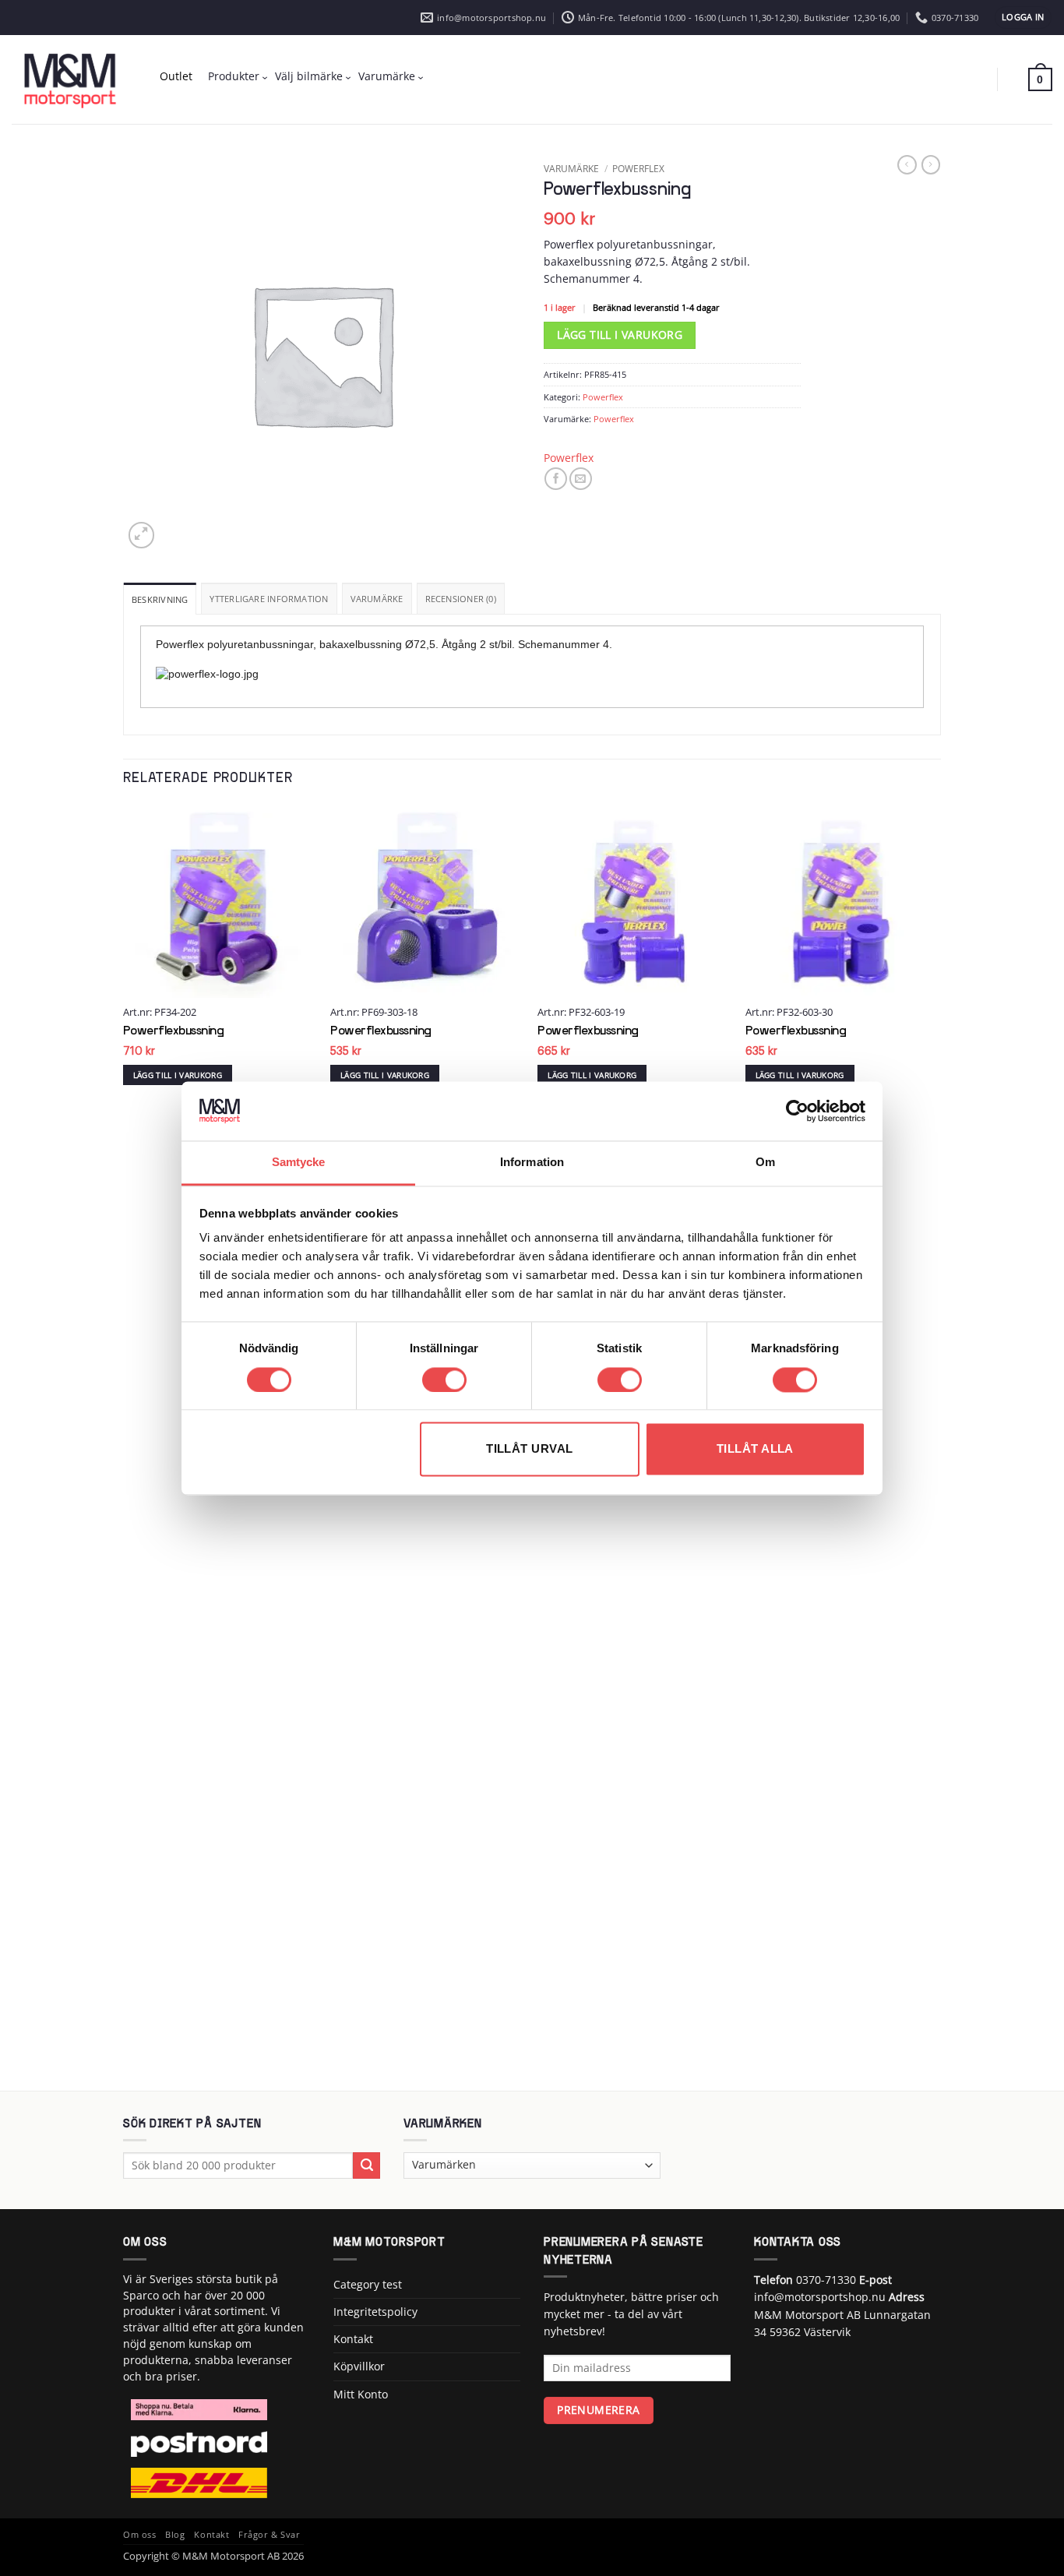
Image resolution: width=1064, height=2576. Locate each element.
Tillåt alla (755, 1449)
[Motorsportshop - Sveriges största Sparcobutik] (70, 79)
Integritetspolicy (375, 2312)
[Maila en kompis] (581, 479)
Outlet (176, 76)
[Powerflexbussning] (219, 902)
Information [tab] (532, 1163)
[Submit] (366, 2165)
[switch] (444, 1380)
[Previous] (124, 1446)
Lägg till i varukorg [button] (178, 1075)
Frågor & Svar (269, 2535)
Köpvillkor (359, 2366)
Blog (175, 2535)
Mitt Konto (361, 2394)
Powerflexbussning (174, 1031)
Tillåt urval (529, 1449)
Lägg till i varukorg (620, 335)
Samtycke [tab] (299, 1163)
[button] (1023, 18)
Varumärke (387, 76)
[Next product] (907, 165)
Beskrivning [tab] (160, 599)
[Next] (936, 1446)
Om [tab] (765, 1163)
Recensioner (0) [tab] (461, 599)
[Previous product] (931, 165)
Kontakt (353, 2339)
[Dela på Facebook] (556, 479)
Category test (368, 2284)
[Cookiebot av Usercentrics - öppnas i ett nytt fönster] (797, 1111)
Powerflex (638, 168)
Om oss (139, 2535)
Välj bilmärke (309, 76)
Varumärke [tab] (377, 599)
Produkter (234, 76)
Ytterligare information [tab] (269, 599)
